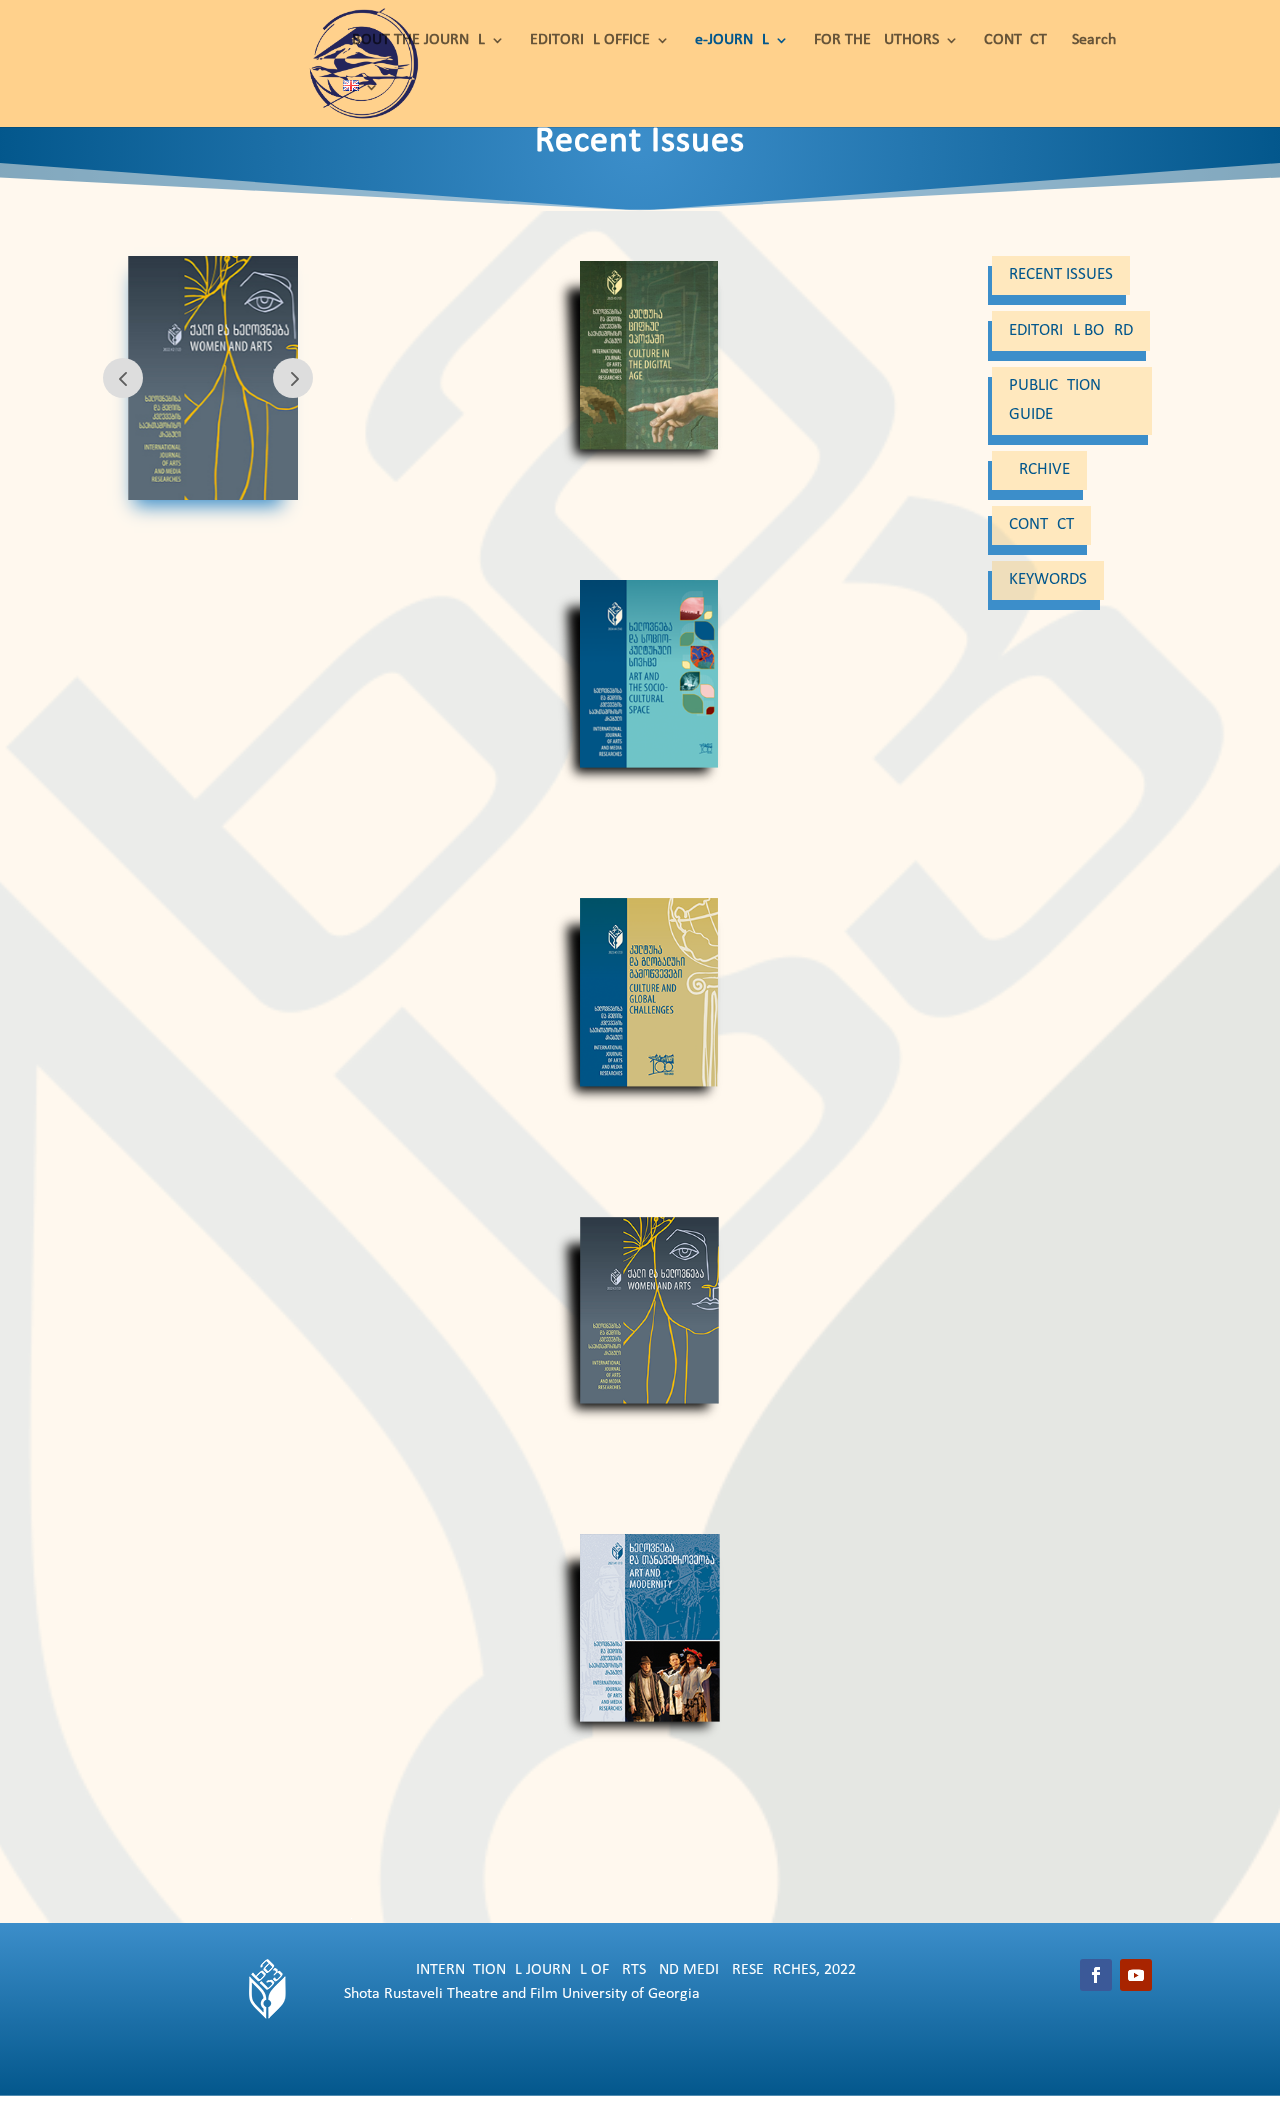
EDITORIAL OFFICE (590, 40)
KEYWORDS (1048, 579)
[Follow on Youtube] (1136, 1975)
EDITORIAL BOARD (1071, 330)
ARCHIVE (1039, 469)
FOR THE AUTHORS (876, 40)
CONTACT (1015, 40)
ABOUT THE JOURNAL (414, 40)
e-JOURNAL (732, 40)
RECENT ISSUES (1061, 274)
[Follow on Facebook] (1096, 1975)
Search (1094, 40)
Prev (123, 378)
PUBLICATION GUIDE (1055, 400)
